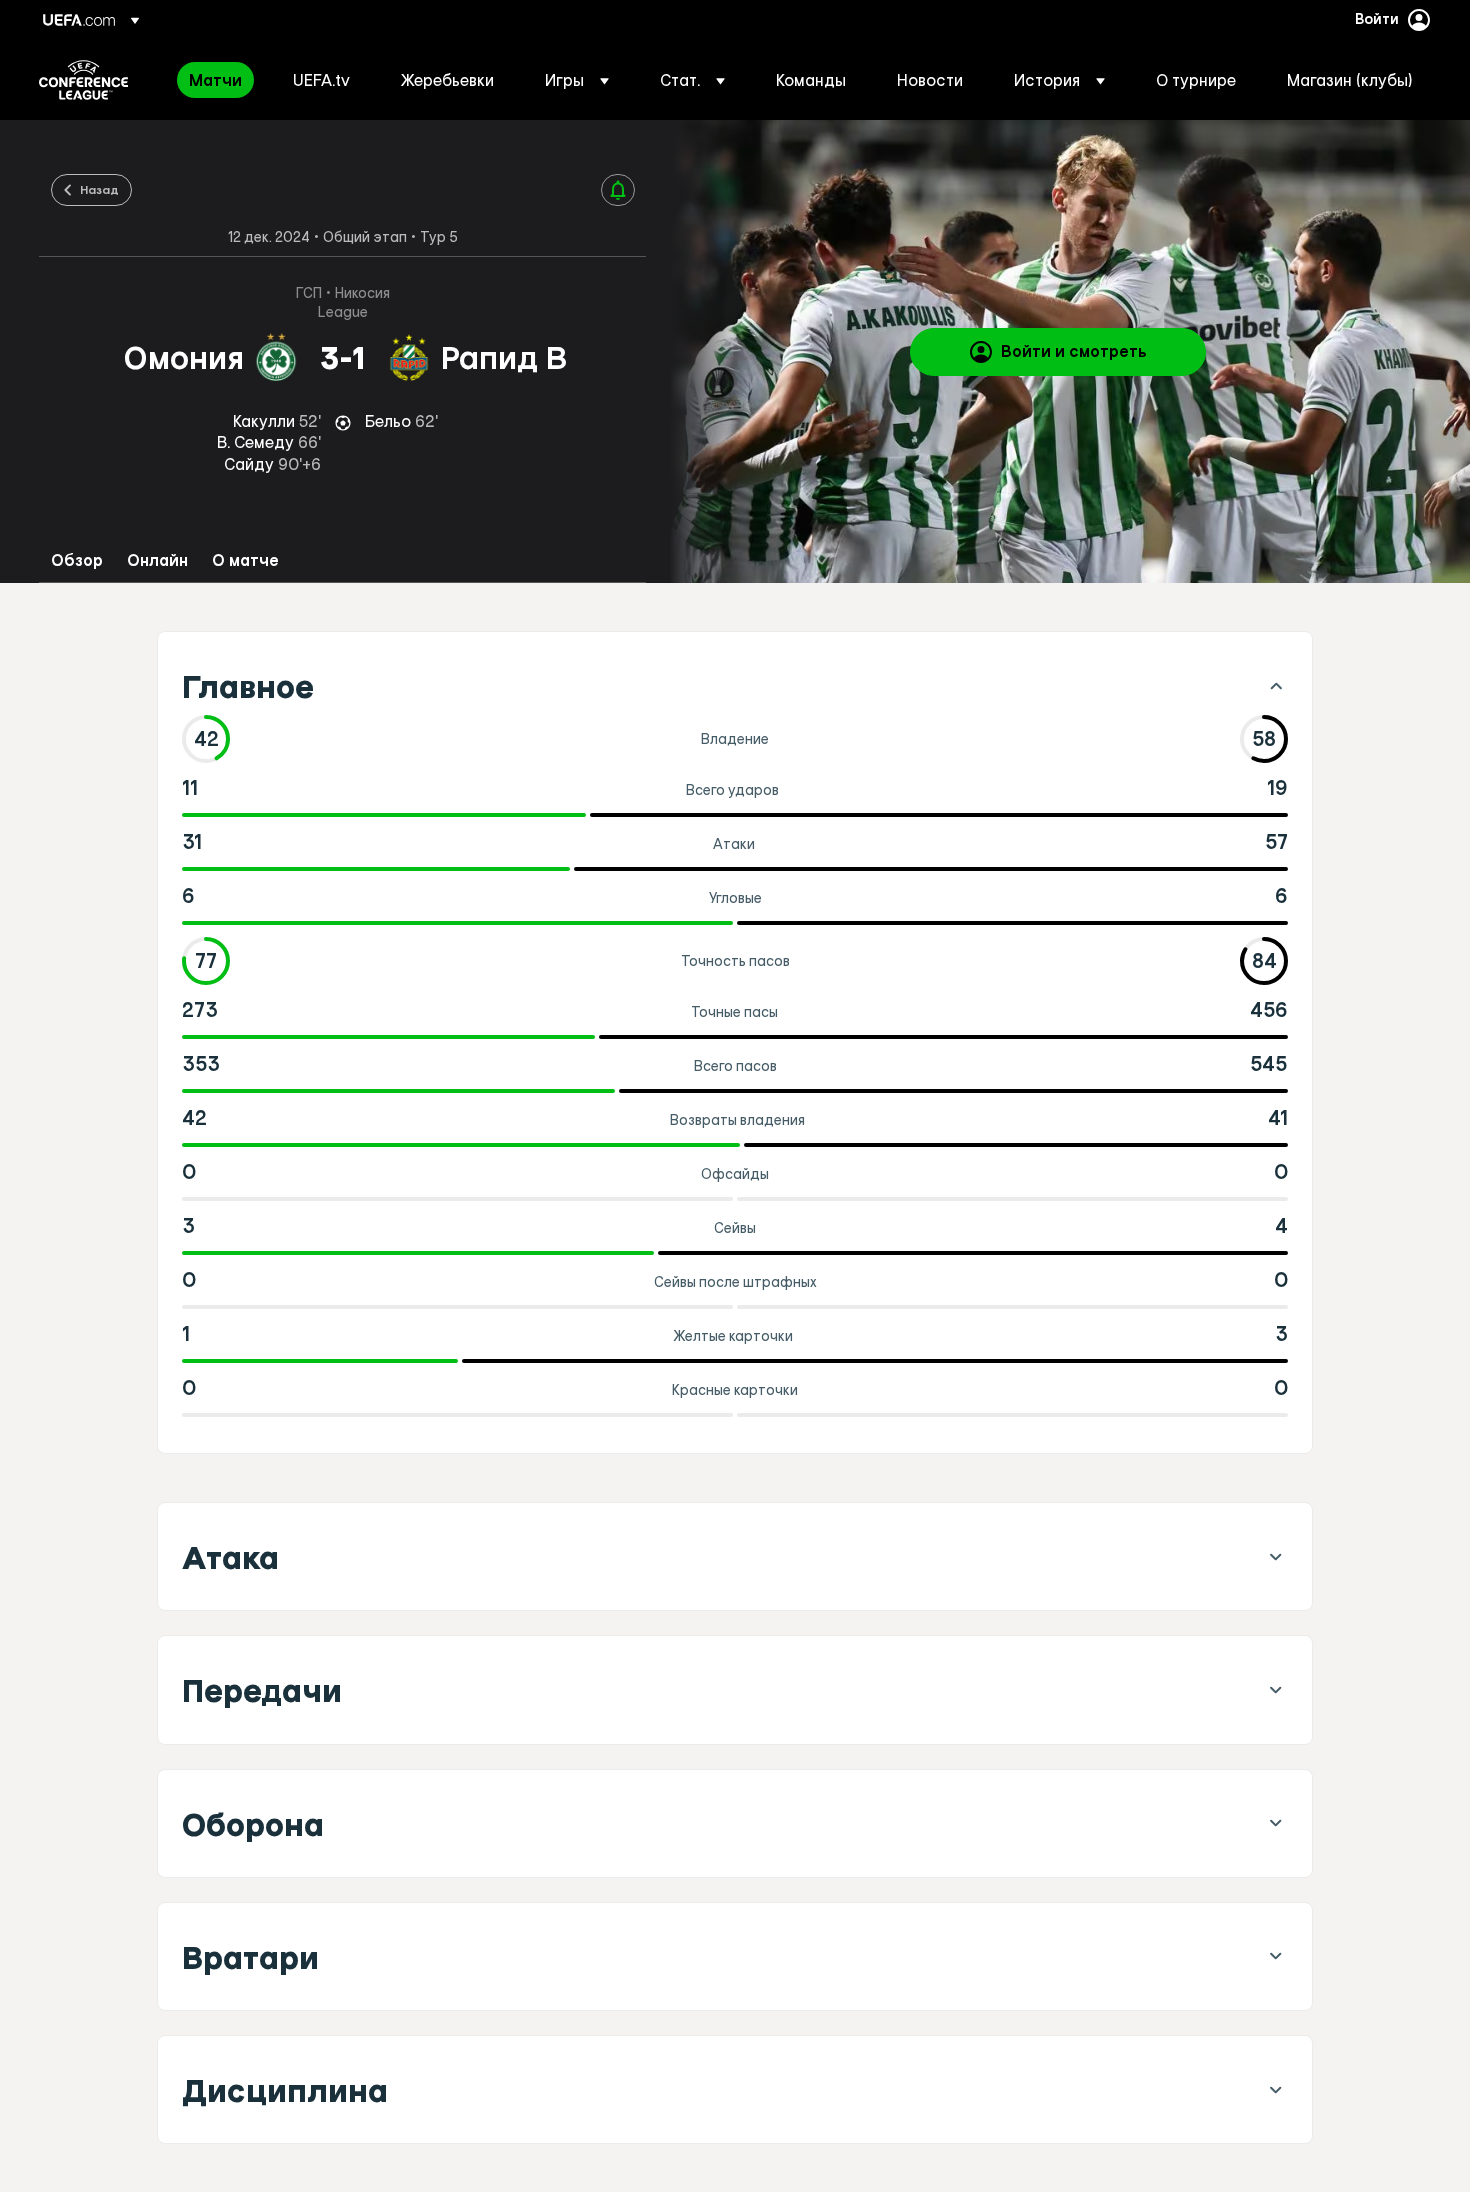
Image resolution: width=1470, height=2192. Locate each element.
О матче (245, 560)
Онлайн (157, 560)
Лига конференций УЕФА (83, 80)
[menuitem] (216, 80)
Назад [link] (99, 189)
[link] (215, 80)
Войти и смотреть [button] (1074, 351)
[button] (577, 80)
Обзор (77, 560)
